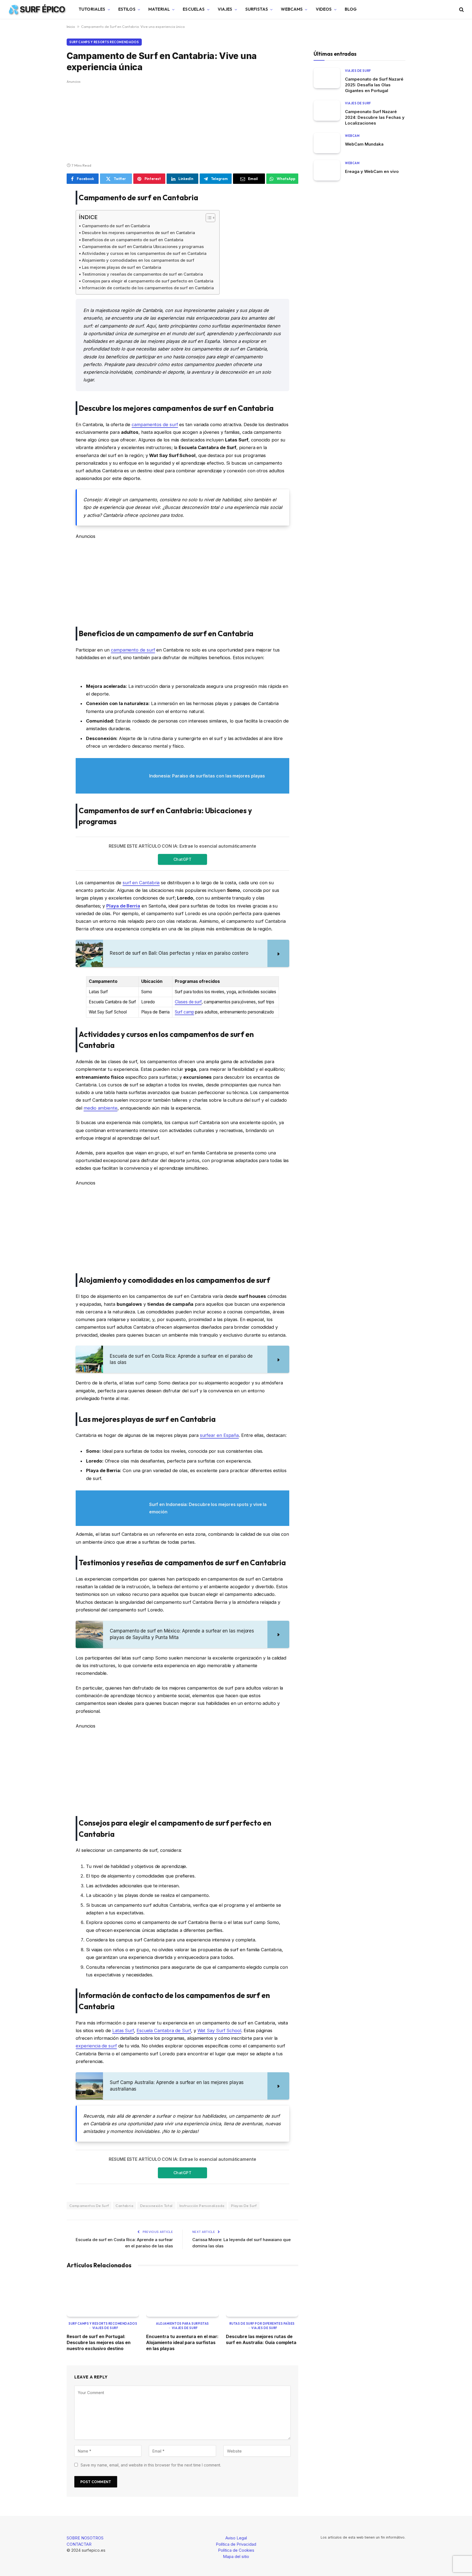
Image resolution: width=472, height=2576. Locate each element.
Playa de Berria (123, 906)
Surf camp (184, 1012)
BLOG (351, 9)
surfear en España (219, 1435)
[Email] (48, 265)
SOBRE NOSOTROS (85, 2538)
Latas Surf (123, 2030)
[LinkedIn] (48, 237)
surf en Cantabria (141, 883)
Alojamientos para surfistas (182, 2324)
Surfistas (257, 9)
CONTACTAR (79, 2544)
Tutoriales (92, 9)
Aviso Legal (236, 2538)
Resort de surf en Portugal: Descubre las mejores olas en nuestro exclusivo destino (99, 2343)
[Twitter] (48, 223)
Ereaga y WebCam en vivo (372, 171)
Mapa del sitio (236, 2556)
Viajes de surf (105, 2328)
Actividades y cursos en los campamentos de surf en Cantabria (144, 253)
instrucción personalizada (202, 2206)
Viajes (225, 9)
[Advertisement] (182, 122)
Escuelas (194, 9)
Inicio (71, 26)
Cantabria (124, 2206)
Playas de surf (244, 2206)
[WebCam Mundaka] (327, 143)
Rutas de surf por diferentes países (262, 2324)
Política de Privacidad (236, 2544)
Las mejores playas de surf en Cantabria (122, 267)
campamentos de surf (155, 425)
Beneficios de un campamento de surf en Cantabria (133, 240)
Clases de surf (188, 1002)
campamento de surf (133, 650)
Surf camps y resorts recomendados (104, 42)
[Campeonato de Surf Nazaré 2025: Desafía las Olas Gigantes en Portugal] (327, 78)
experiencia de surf (96, 2046)
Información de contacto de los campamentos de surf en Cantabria (148, 288)
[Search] (461, 9)
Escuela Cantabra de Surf (164, 2030)
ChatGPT (182, 859)
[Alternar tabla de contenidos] (208, 218)
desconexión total (156, 2206)
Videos (324, 9)
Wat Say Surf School (219, 2030)
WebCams (292, 9)
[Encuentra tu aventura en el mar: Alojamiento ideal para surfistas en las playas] (182, 2296)
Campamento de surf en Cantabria (116, 226)
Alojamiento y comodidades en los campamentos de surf (138, 260)
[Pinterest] (48, 251)
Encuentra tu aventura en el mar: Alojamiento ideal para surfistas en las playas (182, 2343)
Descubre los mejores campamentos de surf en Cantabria (138, 233)
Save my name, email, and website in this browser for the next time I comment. (151, 2465)
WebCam (352, 136)
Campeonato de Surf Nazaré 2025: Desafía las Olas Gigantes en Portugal (374, 85)
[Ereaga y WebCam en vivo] (327, 170)
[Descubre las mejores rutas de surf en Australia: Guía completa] (262, 2296)
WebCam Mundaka (364, 144)
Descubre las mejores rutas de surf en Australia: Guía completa (261, 2339)
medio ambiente (101, 1108)
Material (159, 9)
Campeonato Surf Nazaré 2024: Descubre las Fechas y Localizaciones (375, 117)
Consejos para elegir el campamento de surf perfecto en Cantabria (148, 281)
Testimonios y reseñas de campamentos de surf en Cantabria (142, 274)
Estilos (127, 9)
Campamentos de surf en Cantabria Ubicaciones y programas (143, 247)
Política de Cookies (236, 2550)
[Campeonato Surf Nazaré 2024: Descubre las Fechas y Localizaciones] (327, 110)
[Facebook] (48, 209)
